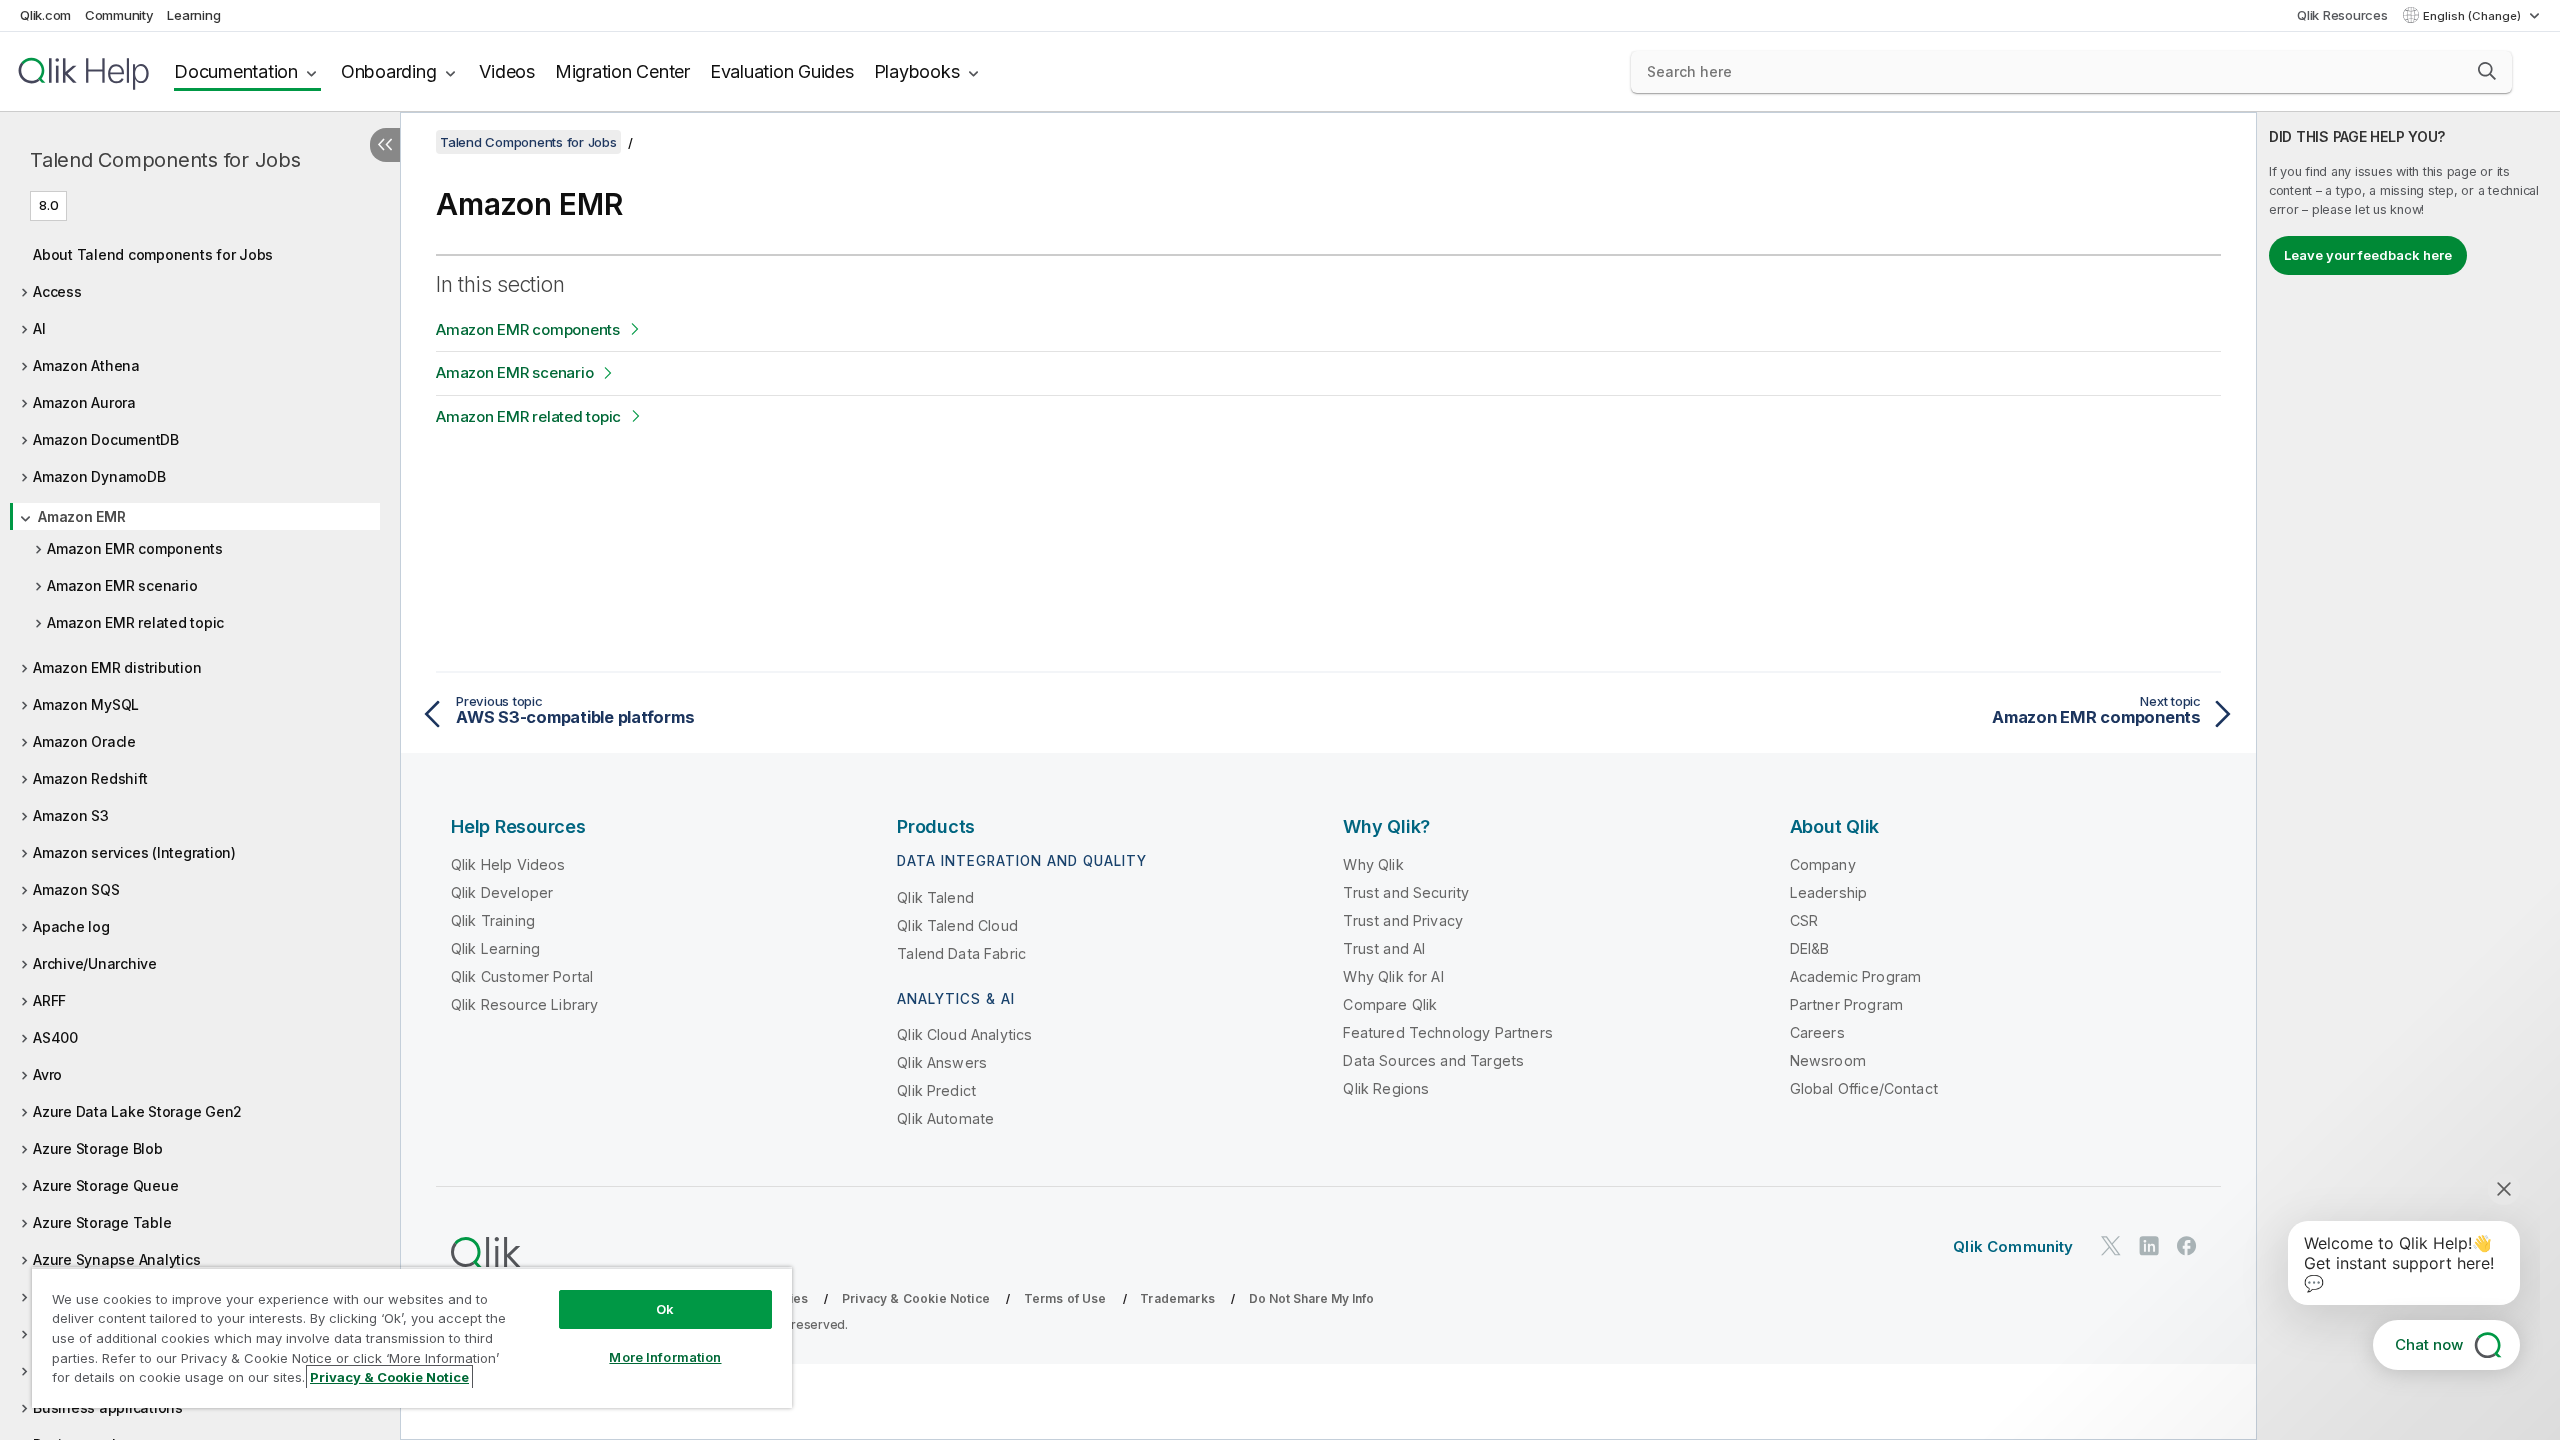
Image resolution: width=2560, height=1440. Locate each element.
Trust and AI (1384, 948)
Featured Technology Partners (1447, 1032)
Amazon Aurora (84, 402)
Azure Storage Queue (105, 1185)
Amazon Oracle (84, 741)
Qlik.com (45, 15)
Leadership (1829, 892)
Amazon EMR (82, 516)
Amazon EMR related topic (135, 622)
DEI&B (1810, 948)
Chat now (2429, 1344)
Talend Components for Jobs (165, 160)
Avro (47, 1074)
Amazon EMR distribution (117, 667)
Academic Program (1856, 976)
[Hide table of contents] (385, 145)
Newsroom (1828, 1060)
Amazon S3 (71, 815)
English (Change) (2473, 16)
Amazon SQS (76, 889)
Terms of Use (1065, 1298)
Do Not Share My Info (1311, 1298)
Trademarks (1177, 1298)
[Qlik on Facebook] (2187, 1245)
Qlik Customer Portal (522, 976)
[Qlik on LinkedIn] (2149, 1245)
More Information (665, 1357)
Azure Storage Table (102, 1222)
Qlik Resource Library (524, 1004)
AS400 (55, 1037)
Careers (1817, 1032)
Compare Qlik (1390, 1004)
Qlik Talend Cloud (957, 925)
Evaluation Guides (782, 71)
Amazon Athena (86, 365)
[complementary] (2408, 776)
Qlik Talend (935, 897)
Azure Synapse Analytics (116, 1259)
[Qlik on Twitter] (2111, 1245)
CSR (1804, 920)
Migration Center (622, 71)
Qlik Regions (1386, 1088)
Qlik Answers (942, 1062)
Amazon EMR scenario (122, 585)
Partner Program (1846, 1004)
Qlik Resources (2342, 15)
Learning (193, 15)
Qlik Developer (502, 892)
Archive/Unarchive (95, 963)
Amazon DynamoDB (99, 476)
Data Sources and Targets (1433, 1060)
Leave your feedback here (2368, 255)
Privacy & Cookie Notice (916, 1298)
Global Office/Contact (1864, 1088)
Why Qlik (1373, 864)
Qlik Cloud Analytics (964, 1034)
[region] (412, 1337)
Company (1823, 864)
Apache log (71, 926)
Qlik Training (493, 920)
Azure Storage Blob (98, 1148)
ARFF (49, 1000)
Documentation (236, 71)
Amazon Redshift (90, 778)
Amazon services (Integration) (134, 852)
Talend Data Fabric (961, 953)
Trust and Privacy (1403, 920)
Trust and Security (1406, 892)
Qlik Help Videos (508, 864)
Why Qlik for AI (1393, 976)
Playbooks (917, 71)
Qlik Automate (945, 1118)
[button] (2487, 71)
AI (39, 328)
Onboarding (389, 71)
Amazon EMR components (135, 548)
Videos (507, 71)
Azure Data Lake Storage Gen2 (137, 1111)
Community (119, 15)
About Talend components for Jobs (153, 254)
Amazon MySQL (86, 704)
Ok (665, 1309)
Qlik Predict (936, 1090)
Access (57, 291)
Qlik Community (2013, 1246)
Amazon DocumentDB (106, 439)
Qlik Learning (495, 948)
